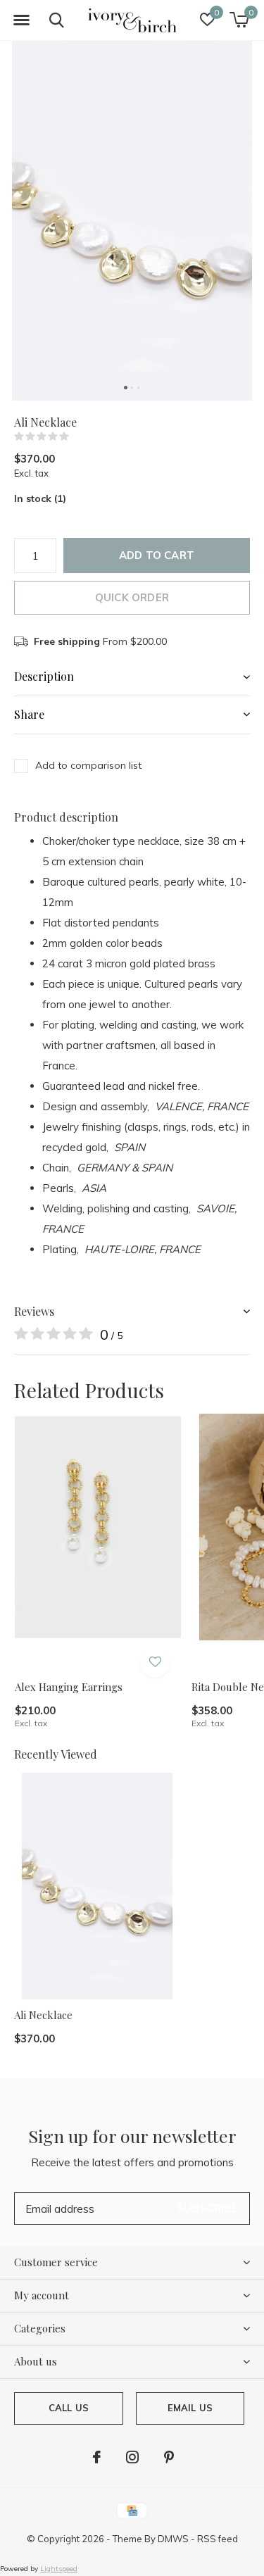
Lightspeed (59, 2569)
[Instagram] (132, 2457)
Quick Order (132, 597)
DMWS (173, 2539)
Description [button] (44, 676)
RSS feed (218, 2539)
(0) (78, 436)
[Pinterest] (169, 2457)
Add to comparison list (88, 765)
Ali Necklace (43, 2015)
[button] (21, 20)
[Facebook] (97, 2457)
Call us (69, 2408)
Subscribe (208, 2208)
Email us (190, 2408)
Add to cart (157, 555)
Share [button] (29, 714)
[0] (239, 20)
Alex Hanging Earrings (69, 1687)
